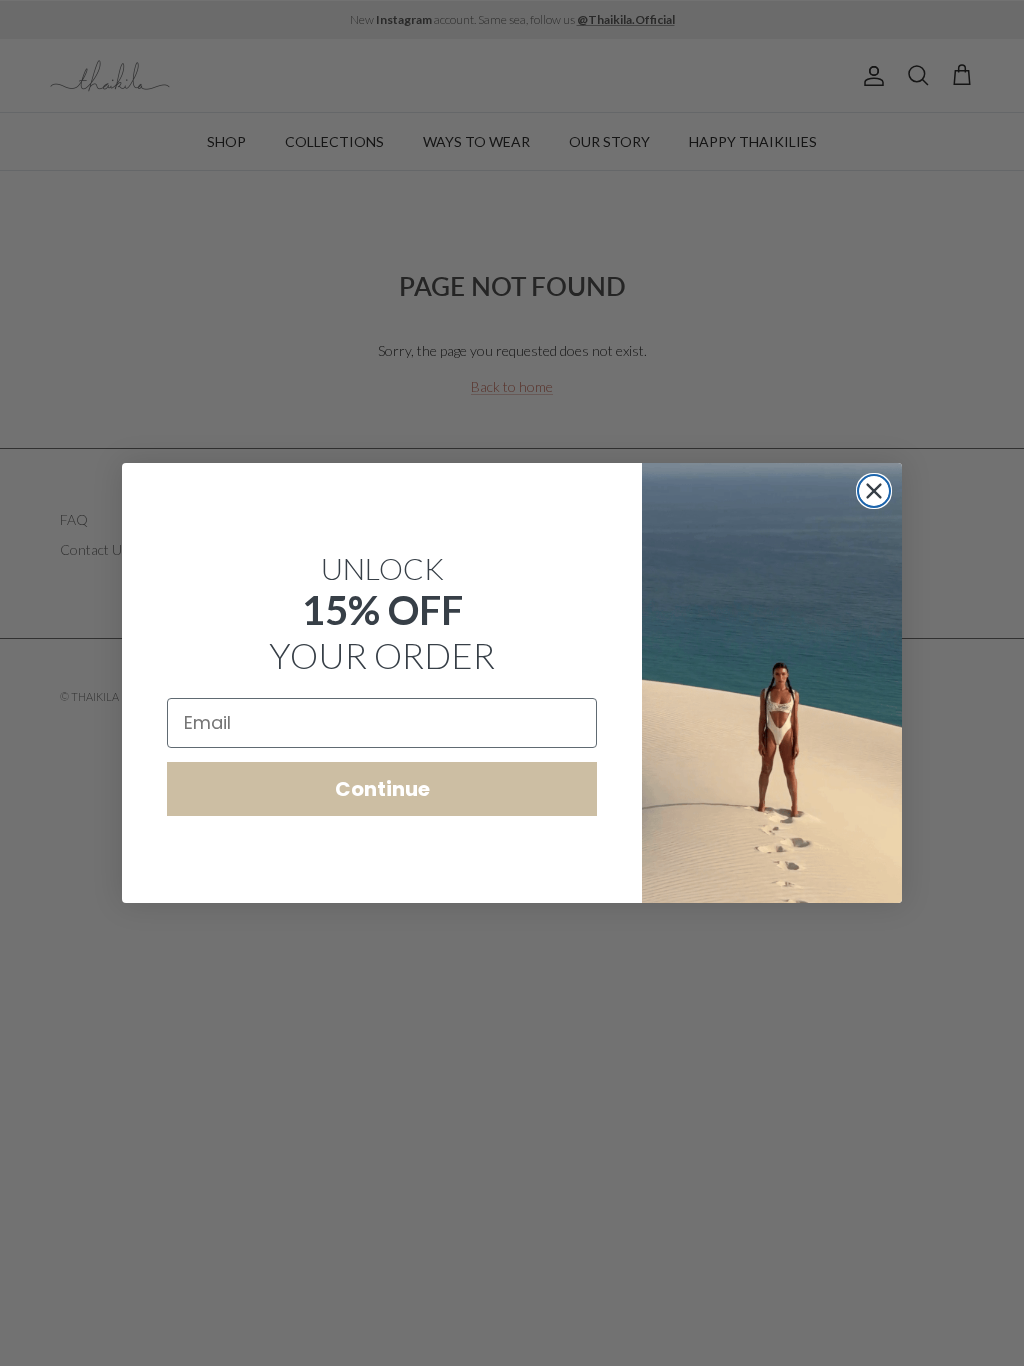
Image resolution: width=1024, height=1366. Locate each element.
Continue (382, 789)
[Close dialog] (874, 491)
